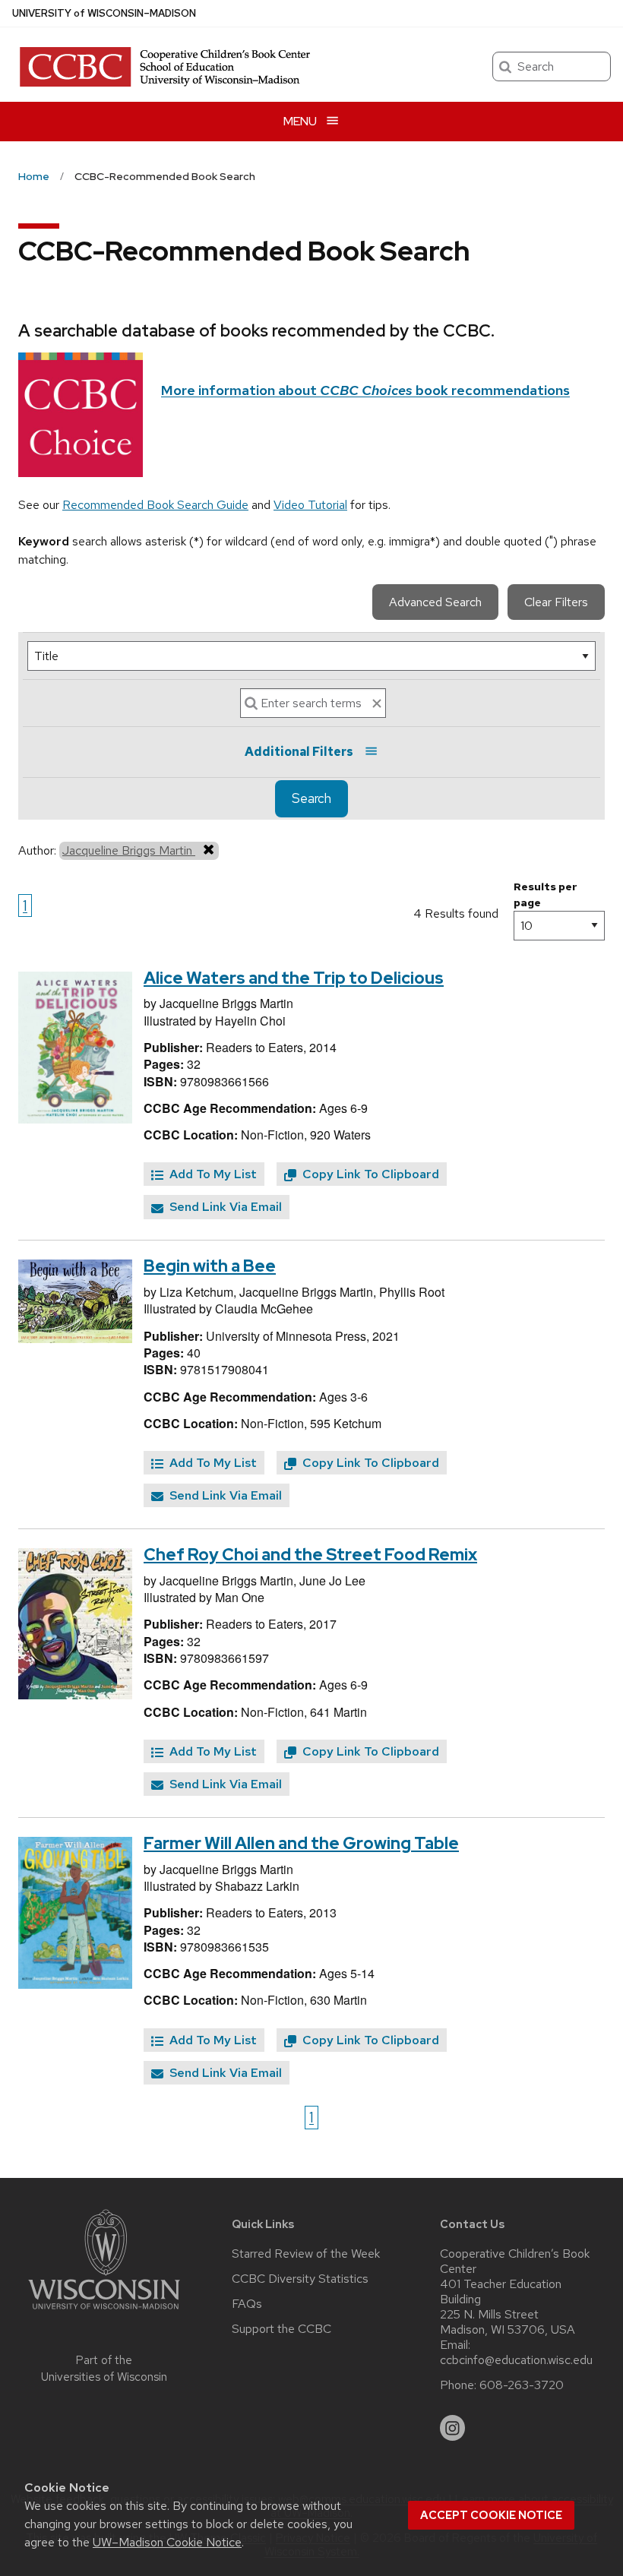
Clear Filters (556, 602)
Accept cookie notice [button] (491, 2515)
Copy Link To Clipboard (369, 1174)
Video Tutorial (310, 505)
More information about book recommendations (365, 390)
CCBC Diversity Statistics (300, 2279)
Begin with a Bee (210, 1266)
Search (311, 798)
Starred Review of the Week (306, 2254)
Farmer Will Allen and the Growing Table (301, 1843)
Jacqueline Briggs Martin (129, 850)
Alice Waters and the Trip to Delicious (294, 978)
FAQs (247, 2304)
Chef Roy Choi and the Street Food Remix (310, 1555)
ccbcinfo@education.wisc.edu (516, 2360)
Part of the (104, 2369)
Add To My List (212, 1174)
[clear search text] (377, 703)
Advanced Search (435, 602)
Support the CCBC (281, 2329)
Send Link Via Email (224, 1207)
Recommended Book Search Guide (155, 505)
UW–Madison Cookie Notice (167, 2542)
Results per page (546, 894)
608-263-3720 (522, 2385)
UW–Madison (104, 13)
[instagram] (453, 2428)
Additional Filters (299, 752)
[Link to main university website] (104, 2312)
